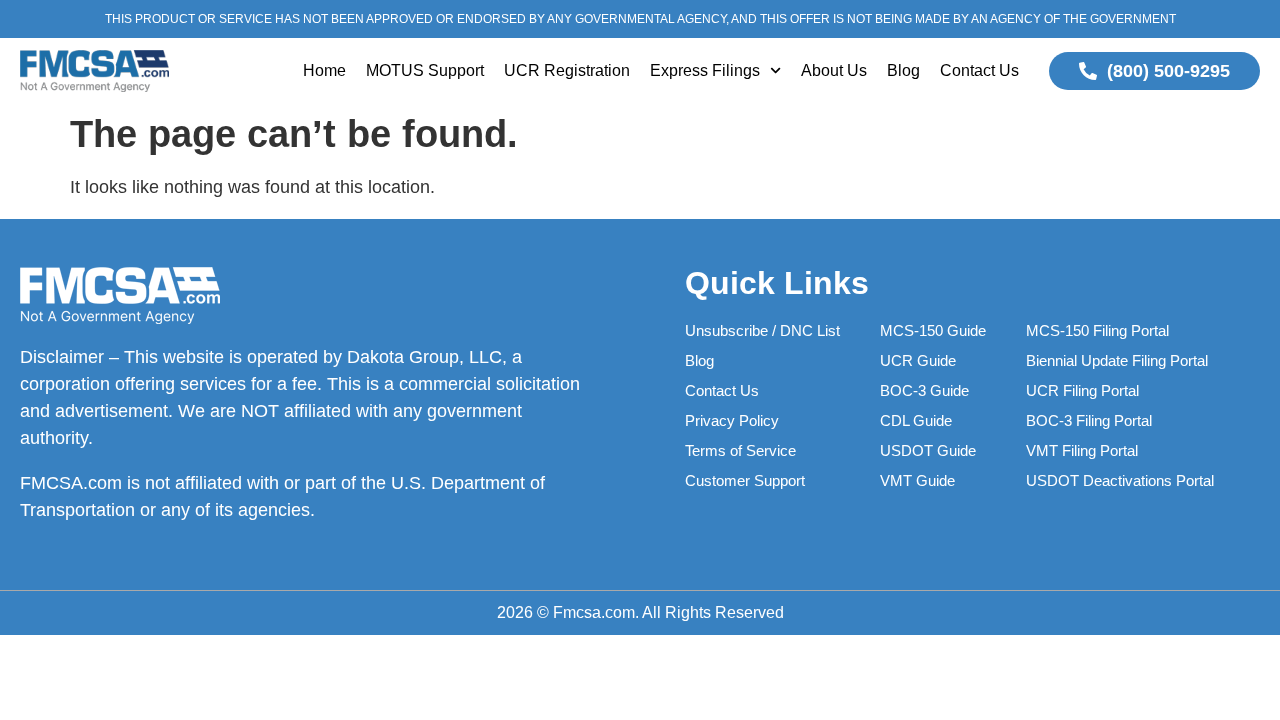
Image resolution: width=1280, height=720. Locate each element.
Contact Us (979, 70)
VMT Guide (917, 480)
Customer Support (745, 480)
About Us (834, 70)
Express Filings (705, 70)
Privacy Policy (732, 420)
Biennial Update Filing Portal (1117, 360)
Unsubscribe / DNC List (762, 330)
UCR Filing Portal (1082, 390)
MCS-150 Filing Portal (1097, 330)
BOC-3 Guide (924, 390)
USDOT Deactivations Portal (1120, 480)
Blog (903, 70)
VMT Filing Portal (1082, 450)
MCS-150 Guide (933, 330)
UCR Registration (567, 70)
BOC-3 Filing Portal (1089, 420)
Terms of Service (740, 450)
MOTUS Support (425, 70)
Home (324, 70)
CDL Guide (916, 420)
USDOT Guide (928, 450)
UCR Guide (918, 360)
